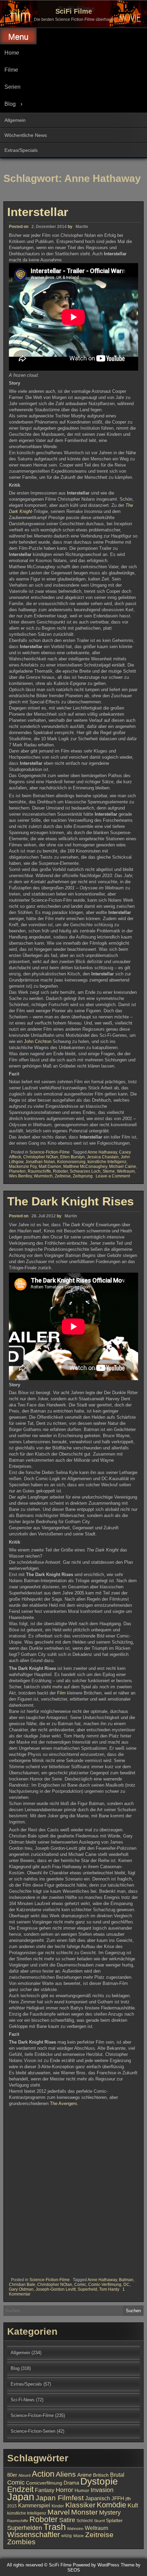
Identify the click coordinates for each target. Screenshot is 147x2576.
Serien (12, 87)
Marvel (59, 2512)
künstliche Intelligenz (107, 1162)
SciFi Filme (74, 11)
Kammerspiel (34, 2505)
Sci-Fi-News (23, 2400)
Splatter (114, 2521)
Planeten (17, 1171)
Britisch (101, 2475)
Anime (84, 2475)
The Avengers (64, 2103)
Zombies (21, 2542)
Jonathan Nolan (40, 1162)
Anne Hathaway (102, 1152)
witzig (66, 2536)
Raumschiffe (39, 1171)
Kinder (58, 2506)
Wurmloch (43, 1176)
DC (126, 2285)
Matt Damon (50, 1167)
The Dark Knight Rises (70, 1201)
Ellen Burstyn (72, 1157)
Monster (84, 2512)
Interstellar (38, 212)
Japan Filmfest (60, 2498)
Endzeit (20, 2489)
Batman (126, 2280)
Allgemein (15, 120)
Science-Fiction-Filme (50, 1152)
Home (12, 53)
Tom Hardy (109, 2289)
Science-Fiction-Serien (33, 2431)
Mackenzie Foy (23, 1167)
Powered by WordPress (96, 2565)
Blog (10, 104)
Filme (11, 70)
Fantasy (45, 2490)
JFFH (118, 2499)
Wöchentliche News (26, 135)
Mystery (110, 2512)
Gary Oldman (21, 2289)
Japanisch (98, 2498)
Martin (82, 227)
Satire (67, 2520)
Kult (133, 2505)
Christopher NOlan (41, 1157)
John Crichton (38, 1041)
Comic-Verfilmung (105, 2285)
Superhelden (25, 2528)
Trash (55, 2527)
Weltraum (126, 1171)
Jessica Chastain (103, 1157)
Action (43, 2474)
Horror (64, 2490)
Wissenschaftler (34, 2535)
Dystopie (99, 2481)
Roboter (60, 1171)
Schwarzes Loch (85, 1171)
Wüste (78, 2536)
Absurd (24, 2475)
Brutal (117, 2475)
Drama (71, 2483)
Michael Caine (123, 1167)
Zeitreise (63, 1176)
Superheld (87, 2289)
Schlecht (85, 2521)
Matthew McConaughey (85, 1167)
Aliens (66, 2474)
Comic (80, 2285)
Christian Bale (22, 2285)
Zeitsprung (83, 1176)
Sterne (109, 1171)
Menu (18, 37)
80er (12, 2475)
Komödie (111, 2505)
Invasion (102, 2490)
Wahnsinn (75, 2529)
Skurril (99, 2521)
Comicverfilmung (44, 2483)
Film (62, 1693)
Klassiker (80, 2505)
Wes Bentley (20, 1176)
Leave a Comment (113, 1176)
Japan (21, 2497)
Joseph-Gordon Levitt (56, 2289)
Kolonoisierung (71, 1162)
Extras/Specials (21, 150)
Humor (82, 2491)
